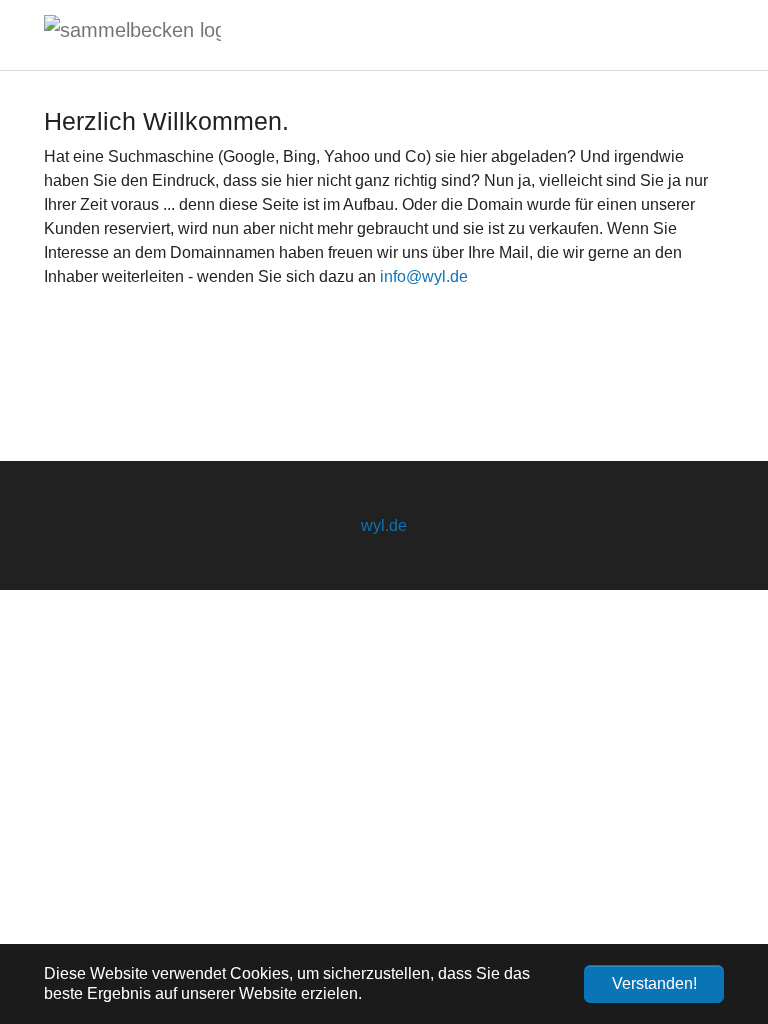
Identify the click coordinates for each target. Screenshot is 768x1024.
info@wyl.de (424, 276)
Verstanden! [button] (654, 983)
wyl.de (384, 525)
